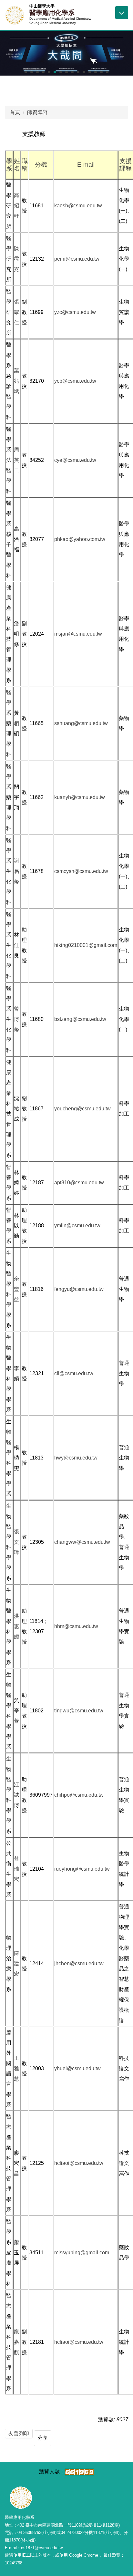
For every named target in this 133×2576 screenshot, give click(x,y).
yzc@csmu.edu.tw (75, 312)
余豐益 (16, 1289)
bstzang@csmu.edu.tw (80, 1019)
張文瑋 (16, 1542)
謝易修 (16, 871)
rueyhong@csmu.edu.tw (82, 1869)
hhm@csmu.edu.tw (76, 1626)
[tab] (26, 72)
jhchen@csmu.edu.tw (79, 1963)
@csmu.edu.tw (87, 1183)
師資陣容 (37, 112)
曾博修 (16, 1019)
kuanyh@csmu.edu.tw (80, 797)
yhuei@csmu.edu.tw (77, 2068)
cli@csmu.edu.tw (74, 1373)
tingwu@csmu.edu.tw (79, 1711)
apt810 (62, 1183)
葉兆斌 (16, 381)
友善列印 (19, 2433)
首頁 (15, 112)
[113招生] (66, 53)
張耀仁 (16, 312)
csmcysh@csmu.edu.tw (81, 871)
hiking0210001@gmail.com (86, 945)
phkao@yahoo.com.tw (80, 539)
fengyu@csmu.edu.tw (79, 1289)
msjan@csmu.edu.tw (78, 634)
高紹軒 (16, 206)
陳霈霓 (16, 259)
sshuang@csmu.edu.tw (81, 723)
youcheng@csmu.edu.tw (82, 1109)
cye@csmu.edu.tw (75, 460)
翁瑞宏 (16, 1869)
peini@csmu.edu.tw (77, 259)
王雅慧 (16, 2068)
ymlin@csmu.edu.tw (77, 1226)
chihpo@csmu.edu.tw (79, 1795)
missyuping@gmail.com (82, 2253)
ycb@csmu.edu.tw (75, 381)
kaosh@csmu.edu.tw (78, 206)
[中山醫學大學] (15, 15)
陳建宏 (16, 1963)
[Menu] (122, 13)
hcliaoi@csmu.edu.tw (79, 2163)
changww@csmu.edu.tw (82, 1542)
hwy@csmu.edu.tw (76, 1458)
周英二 (16, 460)
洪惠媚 (16, 1626)
